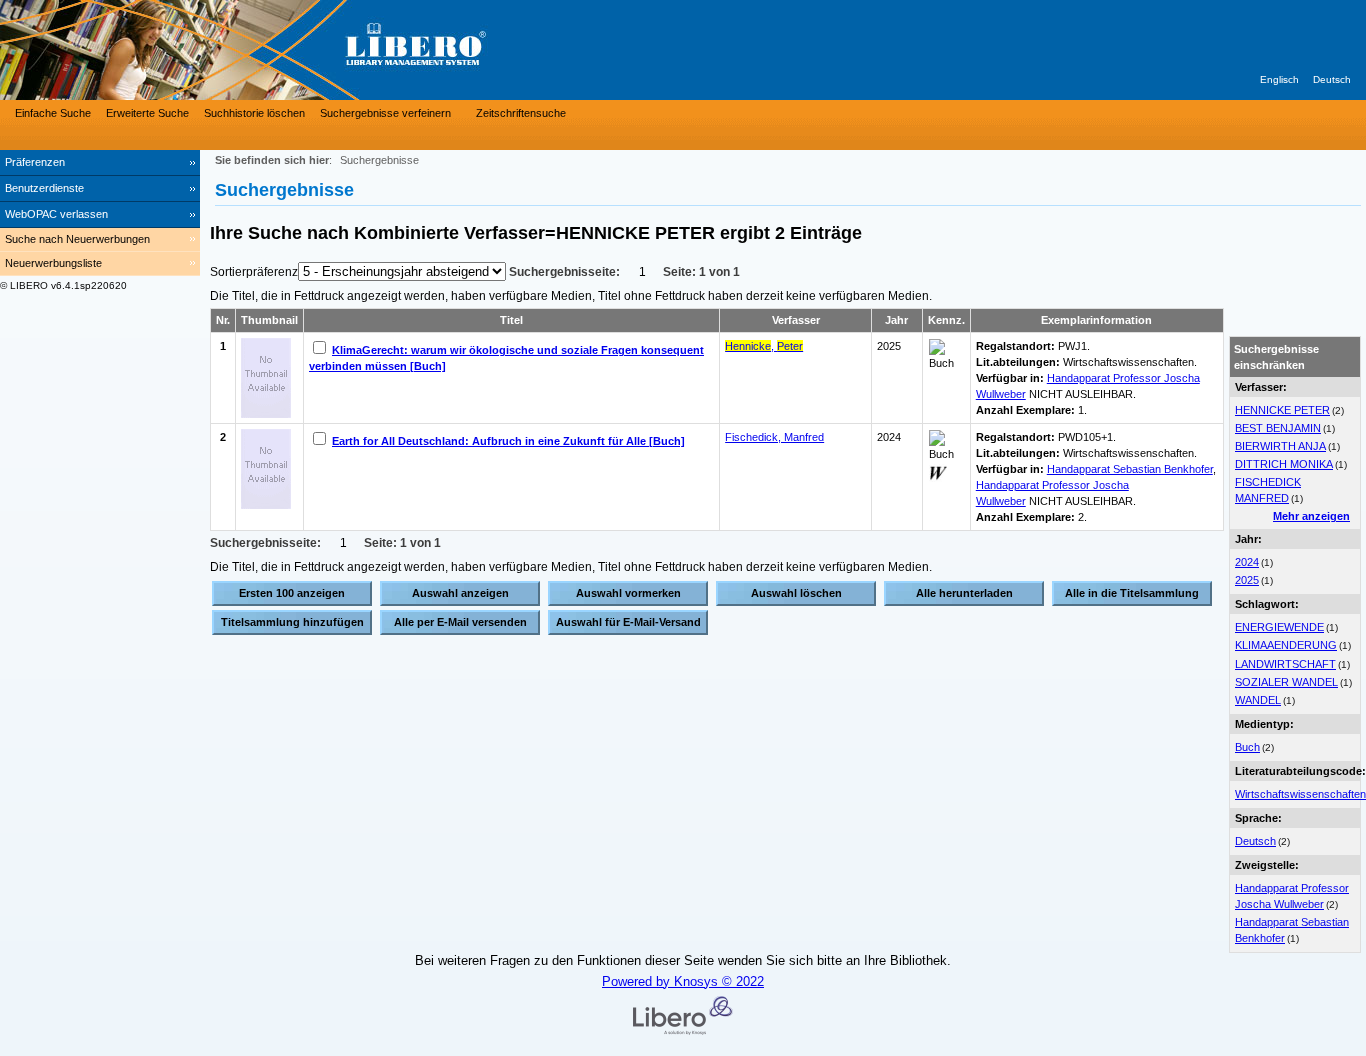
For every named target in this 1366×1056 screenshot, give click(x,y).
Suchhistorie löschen (254, 113)
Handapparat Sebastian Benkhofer (1130, 469)
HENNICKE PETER (1282, 410)
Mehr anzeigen (1311, 516)
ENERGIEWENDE (1279, 627)
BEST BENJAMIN (1278, 428)
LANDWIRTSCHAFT (1285, 664)
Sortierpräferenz (254, 272)
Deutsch (1332, 79)
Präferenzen (35, 162)
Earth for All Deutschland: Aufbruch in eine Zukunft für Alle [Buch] (508, 441)
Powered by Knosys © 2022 (683, 981)
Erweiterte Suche (147, 113)
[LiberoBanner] (300, 50)
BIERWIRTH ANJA (1280, 446)
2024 (1247, 562)
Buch (1247, 747)
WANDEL (1258, 700)
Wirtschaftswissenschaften (1300, 794)
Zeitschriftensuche (521, 113)
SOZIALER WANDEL (1286, 682)
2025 (1247, 580)
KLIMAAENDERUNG (1286, 645)
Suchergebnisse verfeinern (385, 113)
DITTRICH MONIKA (1284, 464)
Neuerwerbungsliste (53, 263)
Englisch (1279, 79)
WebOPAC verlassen (56, 214)
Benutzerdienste (44, 188)
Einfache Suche (53, 113)
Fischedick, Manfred (774, 437)
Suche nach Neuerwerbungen (77, 239)
